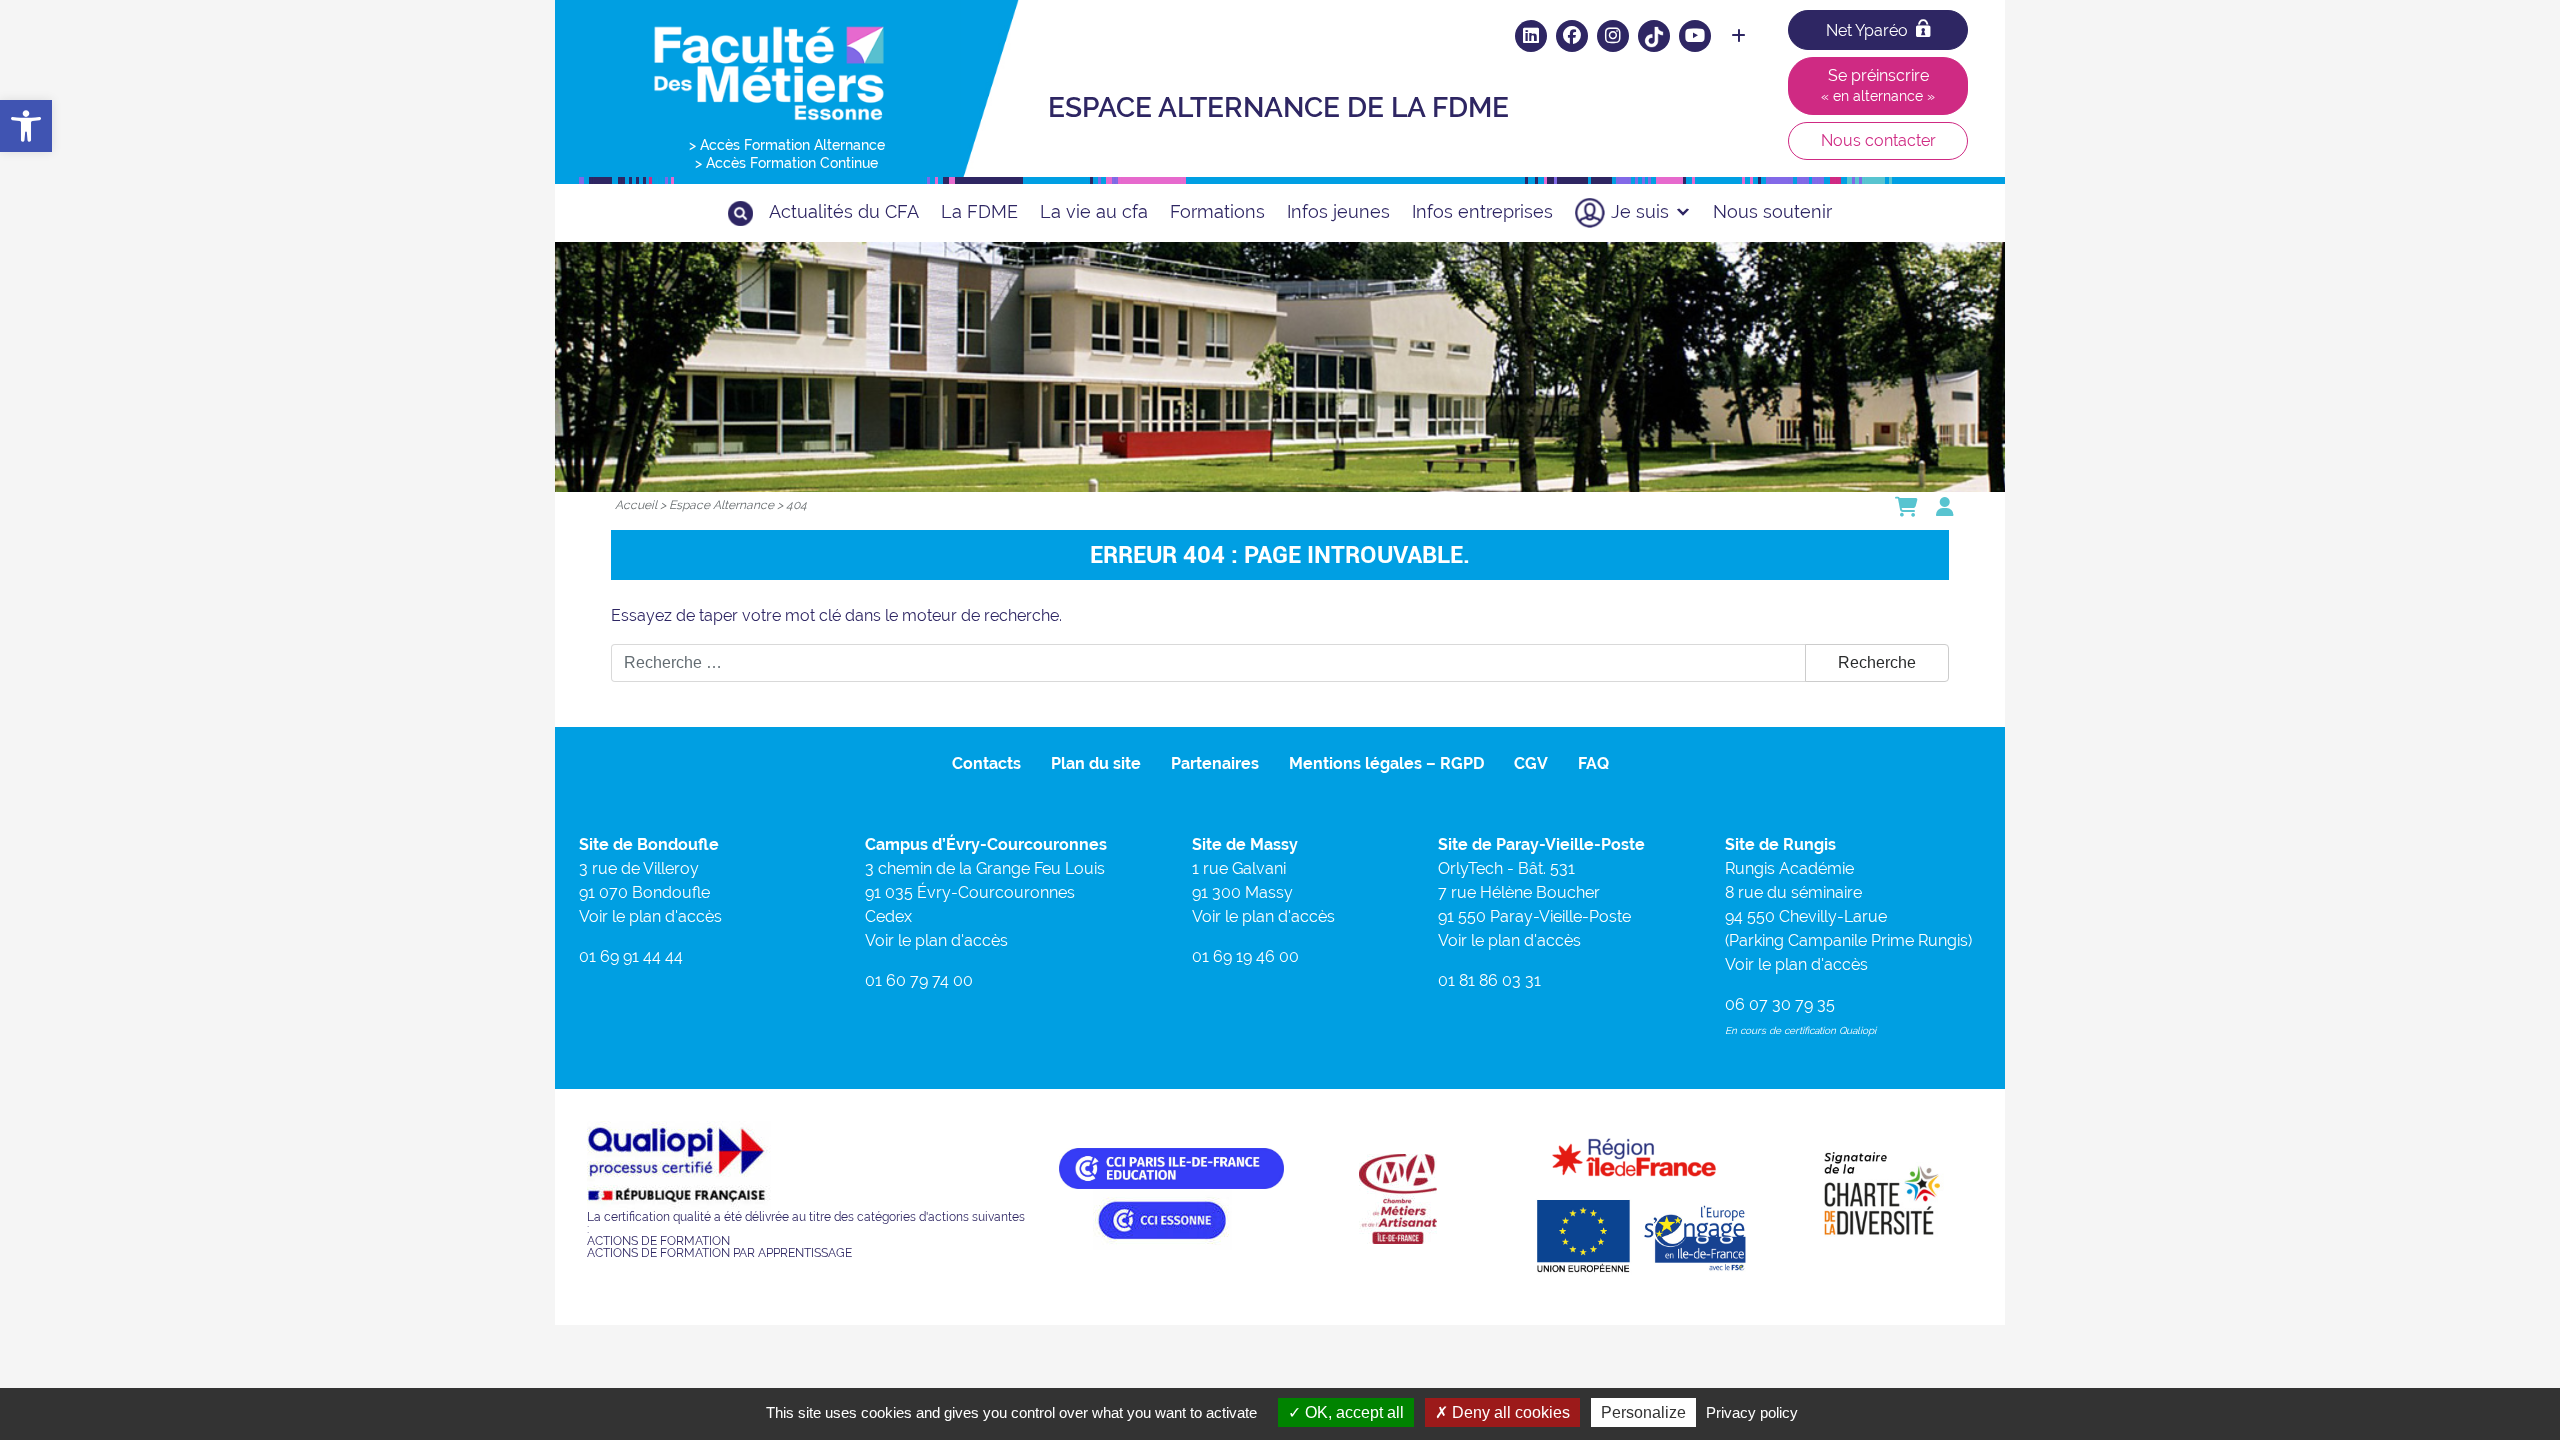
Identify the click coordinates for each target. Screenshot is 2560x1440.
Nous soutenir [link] (1772, 211)
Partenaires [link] (1215, 763)
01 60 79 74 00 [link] (919, 980)
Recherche (1877, 662)
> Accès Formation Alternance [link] (787, 145)
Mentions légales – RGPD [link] (1386, 763)
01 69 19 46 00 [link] (1245, 956)
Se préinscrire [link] (1878, 85)
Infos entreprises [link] (1482, 211)
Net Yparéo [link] (1867, 30)
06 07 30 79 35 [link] (1780, 1004)
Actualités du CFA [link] (844, 211)
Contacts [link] (986, 763)
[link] (26, 126)
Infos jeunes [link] (1338, 211)
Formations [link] (1217, 211)
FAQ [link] (1593, 763)
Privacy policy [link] (1752, 1412)
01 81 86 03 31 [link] (1489, 980)
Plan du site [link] (1096, 763)
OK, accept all (1352, 1412)
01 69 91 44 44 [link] (631, 956)
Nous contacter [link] (1878, 140)
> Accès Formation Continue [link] (786, 163)
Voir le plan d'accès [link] (650, 916)
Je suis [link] (1640, 211)
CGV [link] (1531, 763)
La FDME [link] (979, 211)
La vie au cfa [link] (1094, 211)
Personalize (1643, 1412)
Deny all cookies (1509, 1412)
